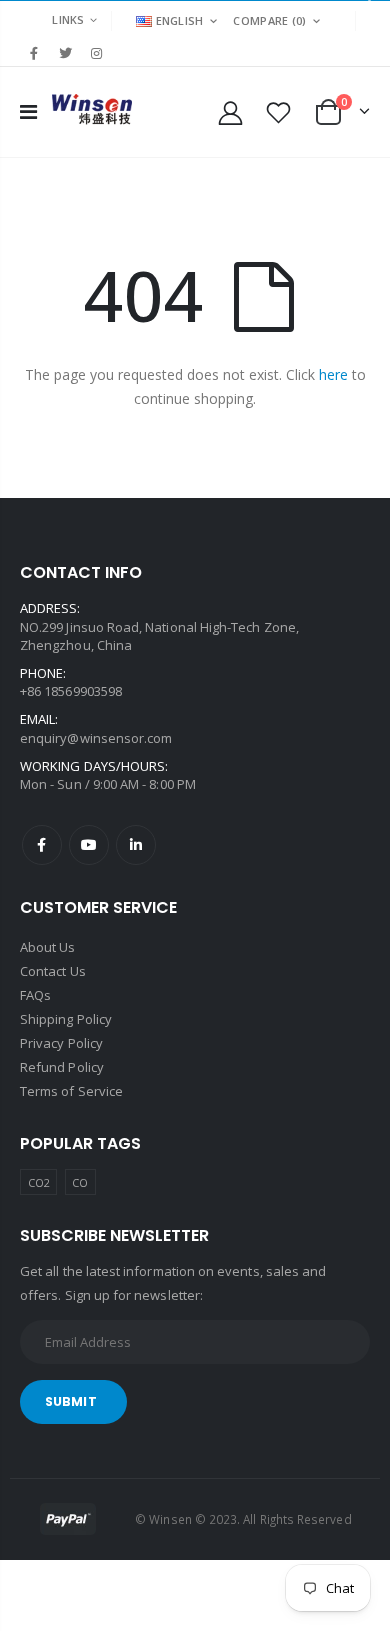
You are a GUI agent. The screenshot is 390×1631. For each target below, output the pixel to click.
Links (68, 19)
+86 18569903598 (71, 691)
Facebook (42, 845)
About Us (48, 947)
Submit (71, 1401)
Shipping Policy (66, 1019)
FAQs (35, 995)
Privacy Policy (61, 1043)
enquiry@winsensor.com (96, 738)
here (333, 374)
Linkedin (136, 845)
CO (80, 1182)
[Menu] (28, 111)
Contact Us (53, 971)
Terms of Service (71, 1091)
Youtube (89, 845)
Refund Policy (62, 1067)
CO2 (39, 1182)
